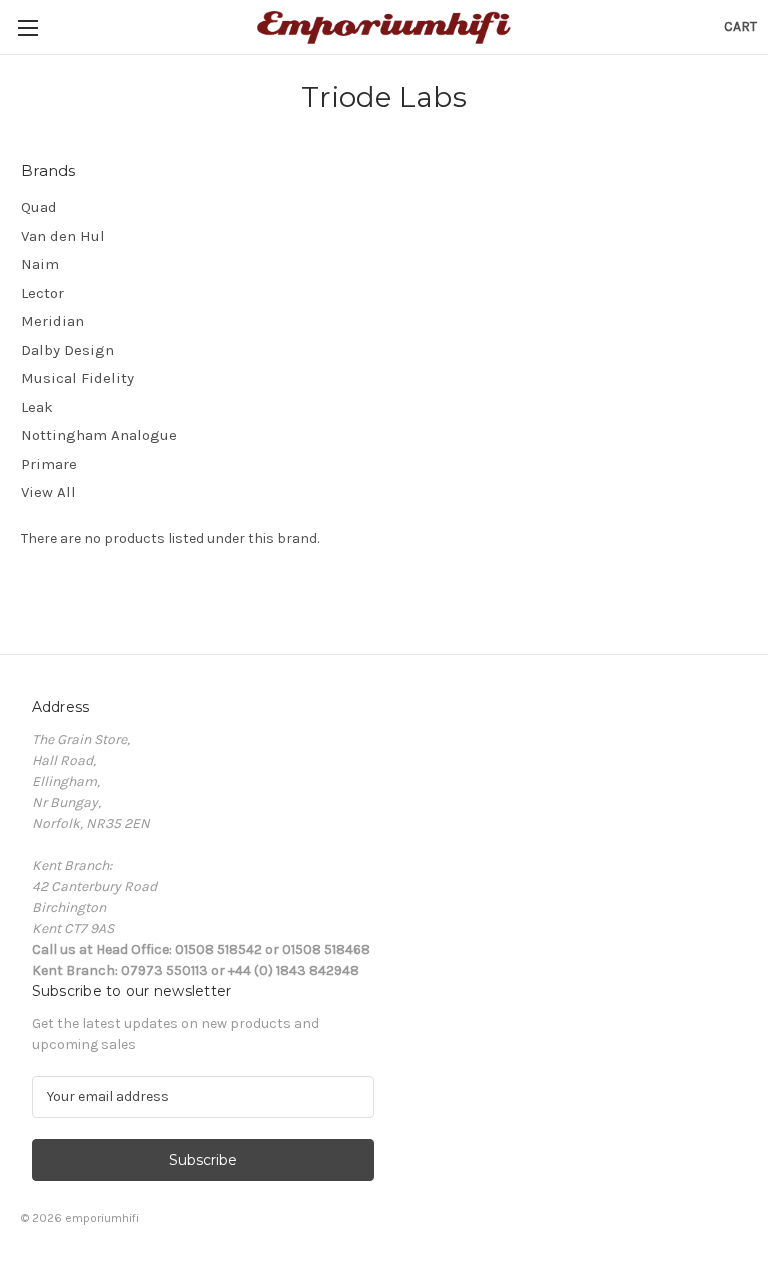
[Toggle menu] (27, 27)
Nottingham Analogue (99, 435)
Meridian (52, 321)
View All (48, 492)
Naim (40, 264)
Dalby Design (67, 350)
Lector (42, 293)
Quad (39, 207)
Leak (37, 407)
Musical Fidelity (77, 378)
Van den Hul (63, 236)
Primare (49, 464)
